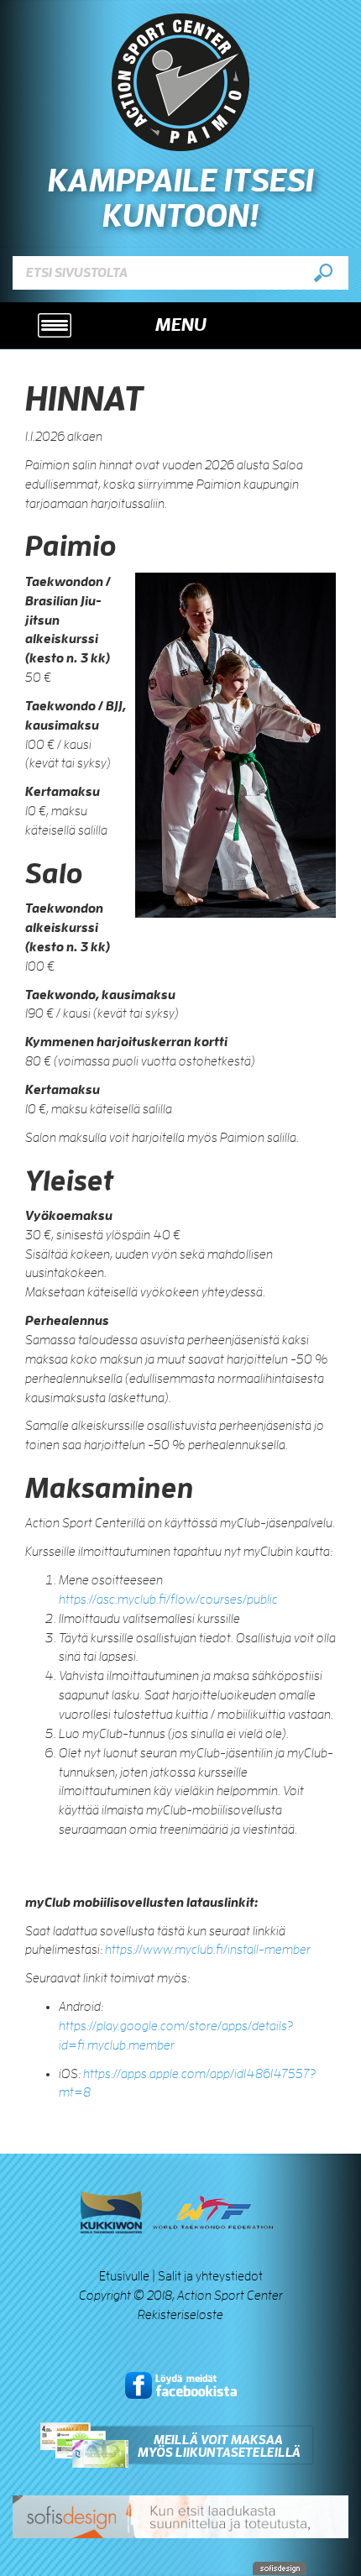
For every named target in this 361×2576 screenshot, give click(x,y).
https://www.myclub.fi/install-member (208, 1950)
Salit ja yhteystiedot (210, 2276)
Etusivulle (124, 2276)
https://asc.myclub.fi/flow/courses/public (168, 1600)
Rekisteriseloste (180, 2315)
